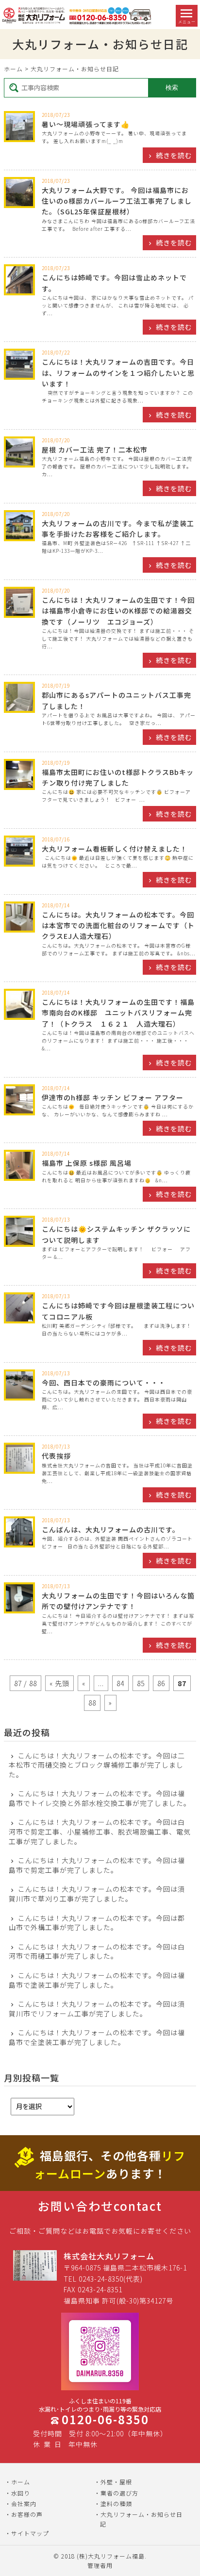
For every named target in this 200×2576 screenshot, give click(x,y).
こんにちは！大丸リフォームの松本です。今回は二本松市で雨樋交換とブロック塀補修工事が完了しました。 (97, 1765)
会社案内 (24, 2504)
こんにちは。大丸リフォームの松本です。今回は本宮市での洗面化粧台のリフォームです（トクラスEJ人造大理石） (118, 926)
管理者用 (100, 2565)
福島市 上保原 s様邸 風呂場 (87, 1163)
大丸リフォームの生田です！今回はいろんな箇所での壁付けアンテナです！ (118, 1601)
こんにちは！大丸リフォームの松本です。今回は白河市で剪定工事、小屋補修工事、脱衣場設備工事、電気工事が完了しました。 (100, 1832)
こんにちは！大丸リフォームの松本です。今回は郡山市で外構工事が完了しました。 (97, 1923)
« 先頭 (59, 1683)
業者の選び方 (119, 2493)
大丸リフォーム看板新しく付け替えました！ (115, 849)
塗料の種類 (116, 2504)
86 (161, 1683)
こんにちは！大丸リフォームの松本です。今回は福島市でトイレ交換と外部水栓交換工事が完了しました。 (100, 1798)
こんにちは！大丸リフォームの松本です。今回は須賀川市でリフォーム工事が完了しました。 (97, 2009)
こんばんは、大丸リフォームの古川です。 (111, 1529)
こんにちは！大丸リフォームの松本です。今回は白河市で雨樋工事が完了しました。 (97, 1952)
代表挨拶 (56, 1456)
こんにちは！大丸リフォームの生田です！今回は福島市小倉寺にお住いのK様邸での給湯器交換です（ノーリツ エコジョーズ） (118, 611)
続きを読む (174, 155)
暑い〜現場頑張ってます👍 (86, 124)
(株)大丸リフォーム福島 (111, 2556)
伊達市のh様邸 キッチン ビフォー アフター (113, 1097)
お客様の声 (27, 2514)
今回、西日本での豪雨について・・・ (104, 1383)
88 (92, 1703)
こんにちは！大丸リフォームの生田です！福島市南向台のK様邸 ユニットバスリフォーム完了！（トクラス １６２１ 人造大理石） (118, 1013)
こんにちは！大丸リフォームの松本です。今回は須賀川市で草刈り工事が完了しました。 (97, 1894)
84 (120, 1683)
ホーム (13, 69)
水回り (21, 2493)
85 (141, 1683)
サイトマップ (30, 2533)
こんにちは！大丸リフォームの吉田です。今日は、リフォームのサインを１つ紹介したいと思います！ (118, 373)
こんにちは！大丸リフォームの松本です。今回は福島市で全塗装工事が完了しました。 (97, 2037)
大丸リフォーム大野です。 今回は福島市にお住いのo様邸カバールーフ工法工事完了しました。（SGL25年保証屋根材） (117, 201)
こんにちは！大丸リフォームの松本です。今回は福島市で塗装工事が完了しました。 (97, 1980)
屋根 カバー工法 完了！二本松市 (95, 450)
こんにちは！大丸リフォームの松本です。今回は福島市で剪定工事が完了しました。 (97, 1865)
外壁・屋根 (116, 2482)
